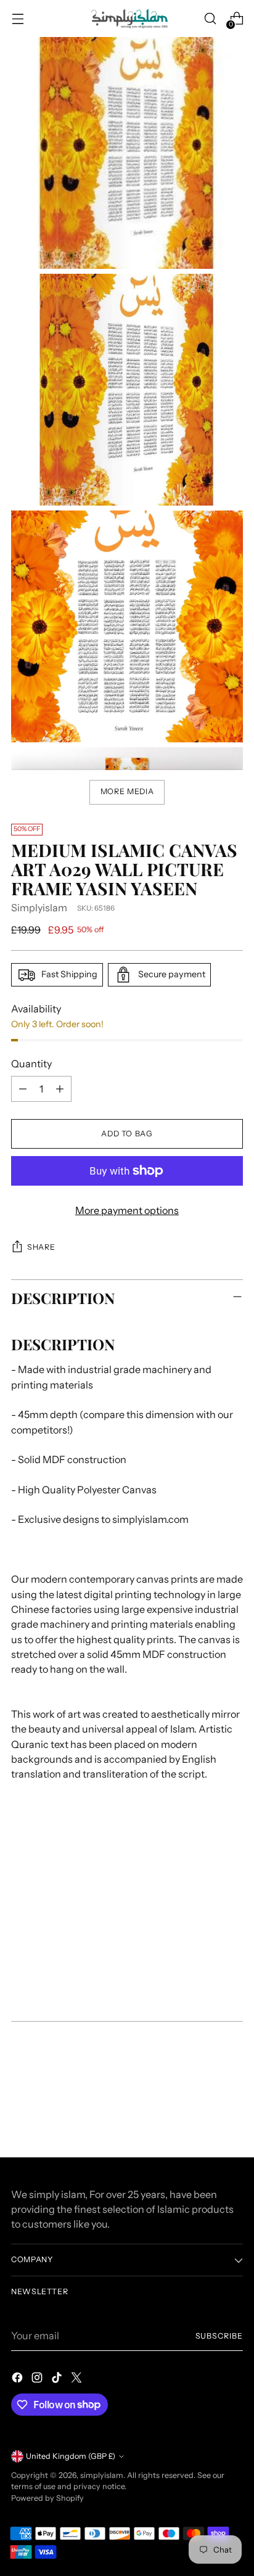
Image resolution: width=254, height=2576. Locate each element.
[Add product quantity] (60, 1089)
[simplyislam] (127, 18)
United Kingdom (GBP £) (71, 2456)
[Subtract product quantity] (23, 1089)
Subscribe (219, 2336)
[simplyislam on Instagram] (38, 2379)
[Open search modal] (210, 19)
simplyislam (102, 2475)
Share (41, 1247)
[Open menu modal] (18, 19)
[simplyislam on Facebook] (18, 2379)
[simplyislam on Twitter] (78, 2379)
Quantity (31, 1064)
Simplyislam (39, 908)
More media (127, 791)
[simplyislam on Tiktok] (58, 2379)
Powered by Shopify (47, 2498)
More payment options (127, 1210)
